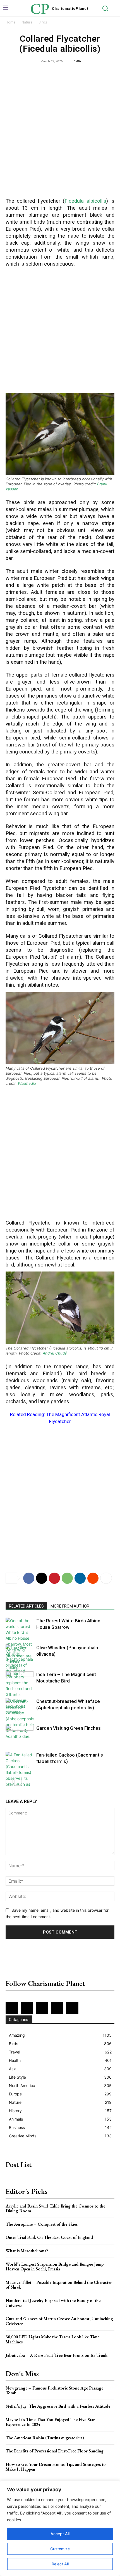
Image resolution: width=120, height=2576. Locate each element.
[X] (42, 1578)
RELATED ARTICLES (26, 1606)
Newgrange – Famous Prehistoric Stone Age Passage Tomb (54, 2391)
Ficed (71, 201)
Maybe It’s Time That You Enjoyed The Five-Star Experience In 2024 (50, 2422)
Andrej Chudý (55, 1353)
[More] (106, 1578)
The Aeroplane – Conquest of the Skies (42, 2224)
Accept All (60, 2534)
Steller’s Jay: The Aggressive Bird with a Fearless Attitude (58, 2406)
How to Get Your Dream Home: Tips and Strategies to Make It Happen (56, 2467)
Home (10, 22)
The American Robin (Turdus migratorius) (45, 2438)
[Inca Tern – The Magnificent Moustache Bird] (20, 1681)
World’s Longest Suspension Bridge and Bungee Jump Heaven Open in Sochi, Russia (55, 2267)
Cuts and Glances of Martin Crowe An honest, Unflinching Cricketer (59, 2321)
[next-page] (18, 1782)
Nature (27, 22)
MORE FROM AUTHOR (70, 1606)
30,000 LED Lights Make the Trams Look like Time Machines (52, 2339)
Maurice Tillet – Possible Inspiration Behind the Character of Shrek (59, 2285)
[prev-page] (9, 1782)
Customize (60, 2549)
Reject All (60, 2564)
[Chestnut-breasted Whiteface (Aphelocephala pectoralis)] (20, 1719)
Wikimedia (27, 1083)
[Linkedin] (80, 1578)
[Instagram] (27, 2008)
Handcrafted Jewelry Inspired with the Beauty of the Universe (53, 2303)
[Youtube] (72, 2008)
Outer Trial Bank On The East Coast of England (49, 2237)
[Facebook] (29, 1578)
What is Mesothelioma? (27, 2251)
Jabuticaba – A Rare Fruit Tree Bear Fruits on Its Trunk (57, 2355)
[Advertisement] (60, 132)
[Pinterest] (54, 1578)
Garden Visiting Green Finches (69, 1728)
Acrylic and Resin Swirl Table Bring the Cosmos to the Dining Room (55, 2208)
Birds (43, 22)
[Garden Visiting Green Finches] (20, 1734)
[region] (60, 2528)
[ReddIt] (93, 1578)
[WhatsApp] (67, 1578)
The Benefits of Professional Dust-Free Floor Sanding (55, 2451)
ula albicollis (92, 201)
